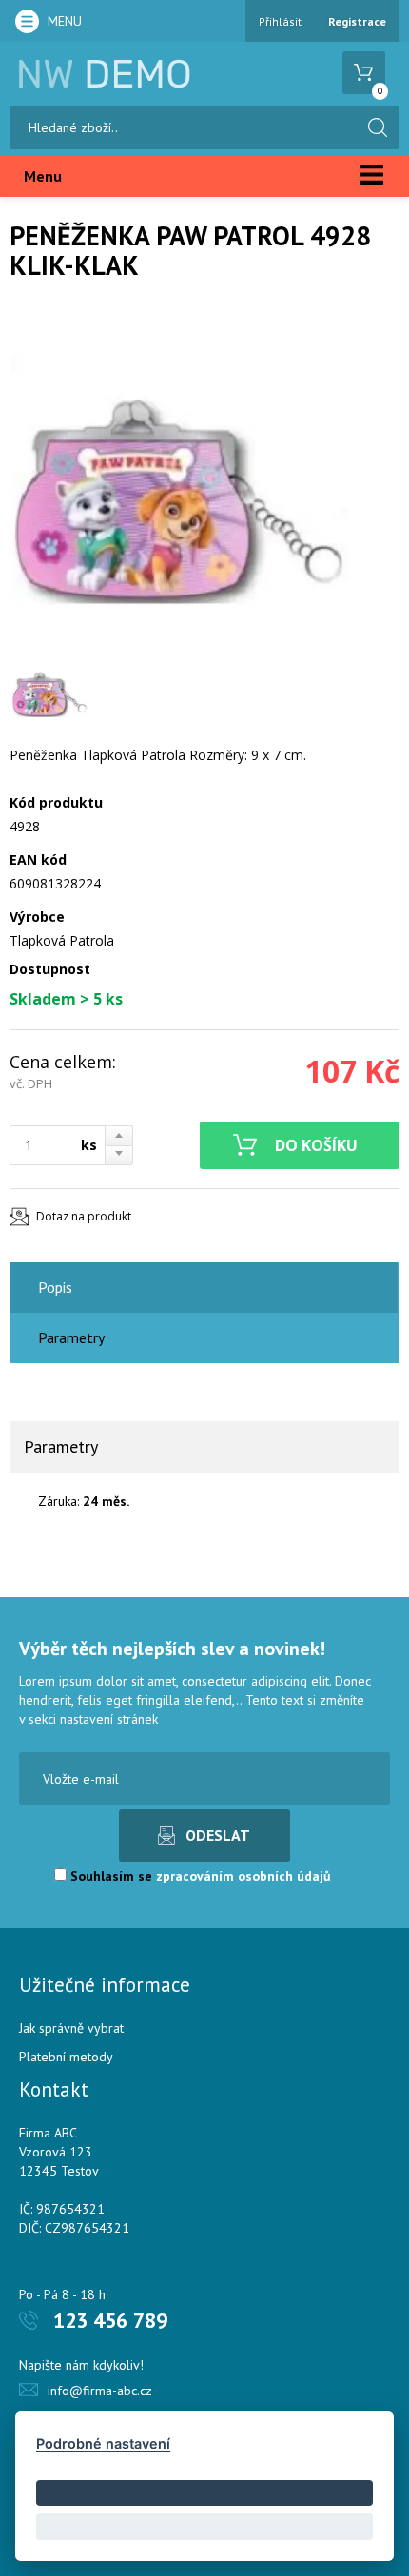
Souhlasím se (199, 1876)
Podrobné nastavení (103, 2443)
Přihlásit (280, 21)
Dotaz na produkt (84, 1216)
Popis (55, 1287)
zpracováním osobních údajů (243, 1876)
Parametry (71, 1337)
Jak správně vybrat (71, 2028)
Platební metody (66, 2057)
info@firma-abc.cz (100, 2391)
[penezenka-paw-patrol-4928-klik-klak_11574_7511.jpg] (181, 479)
